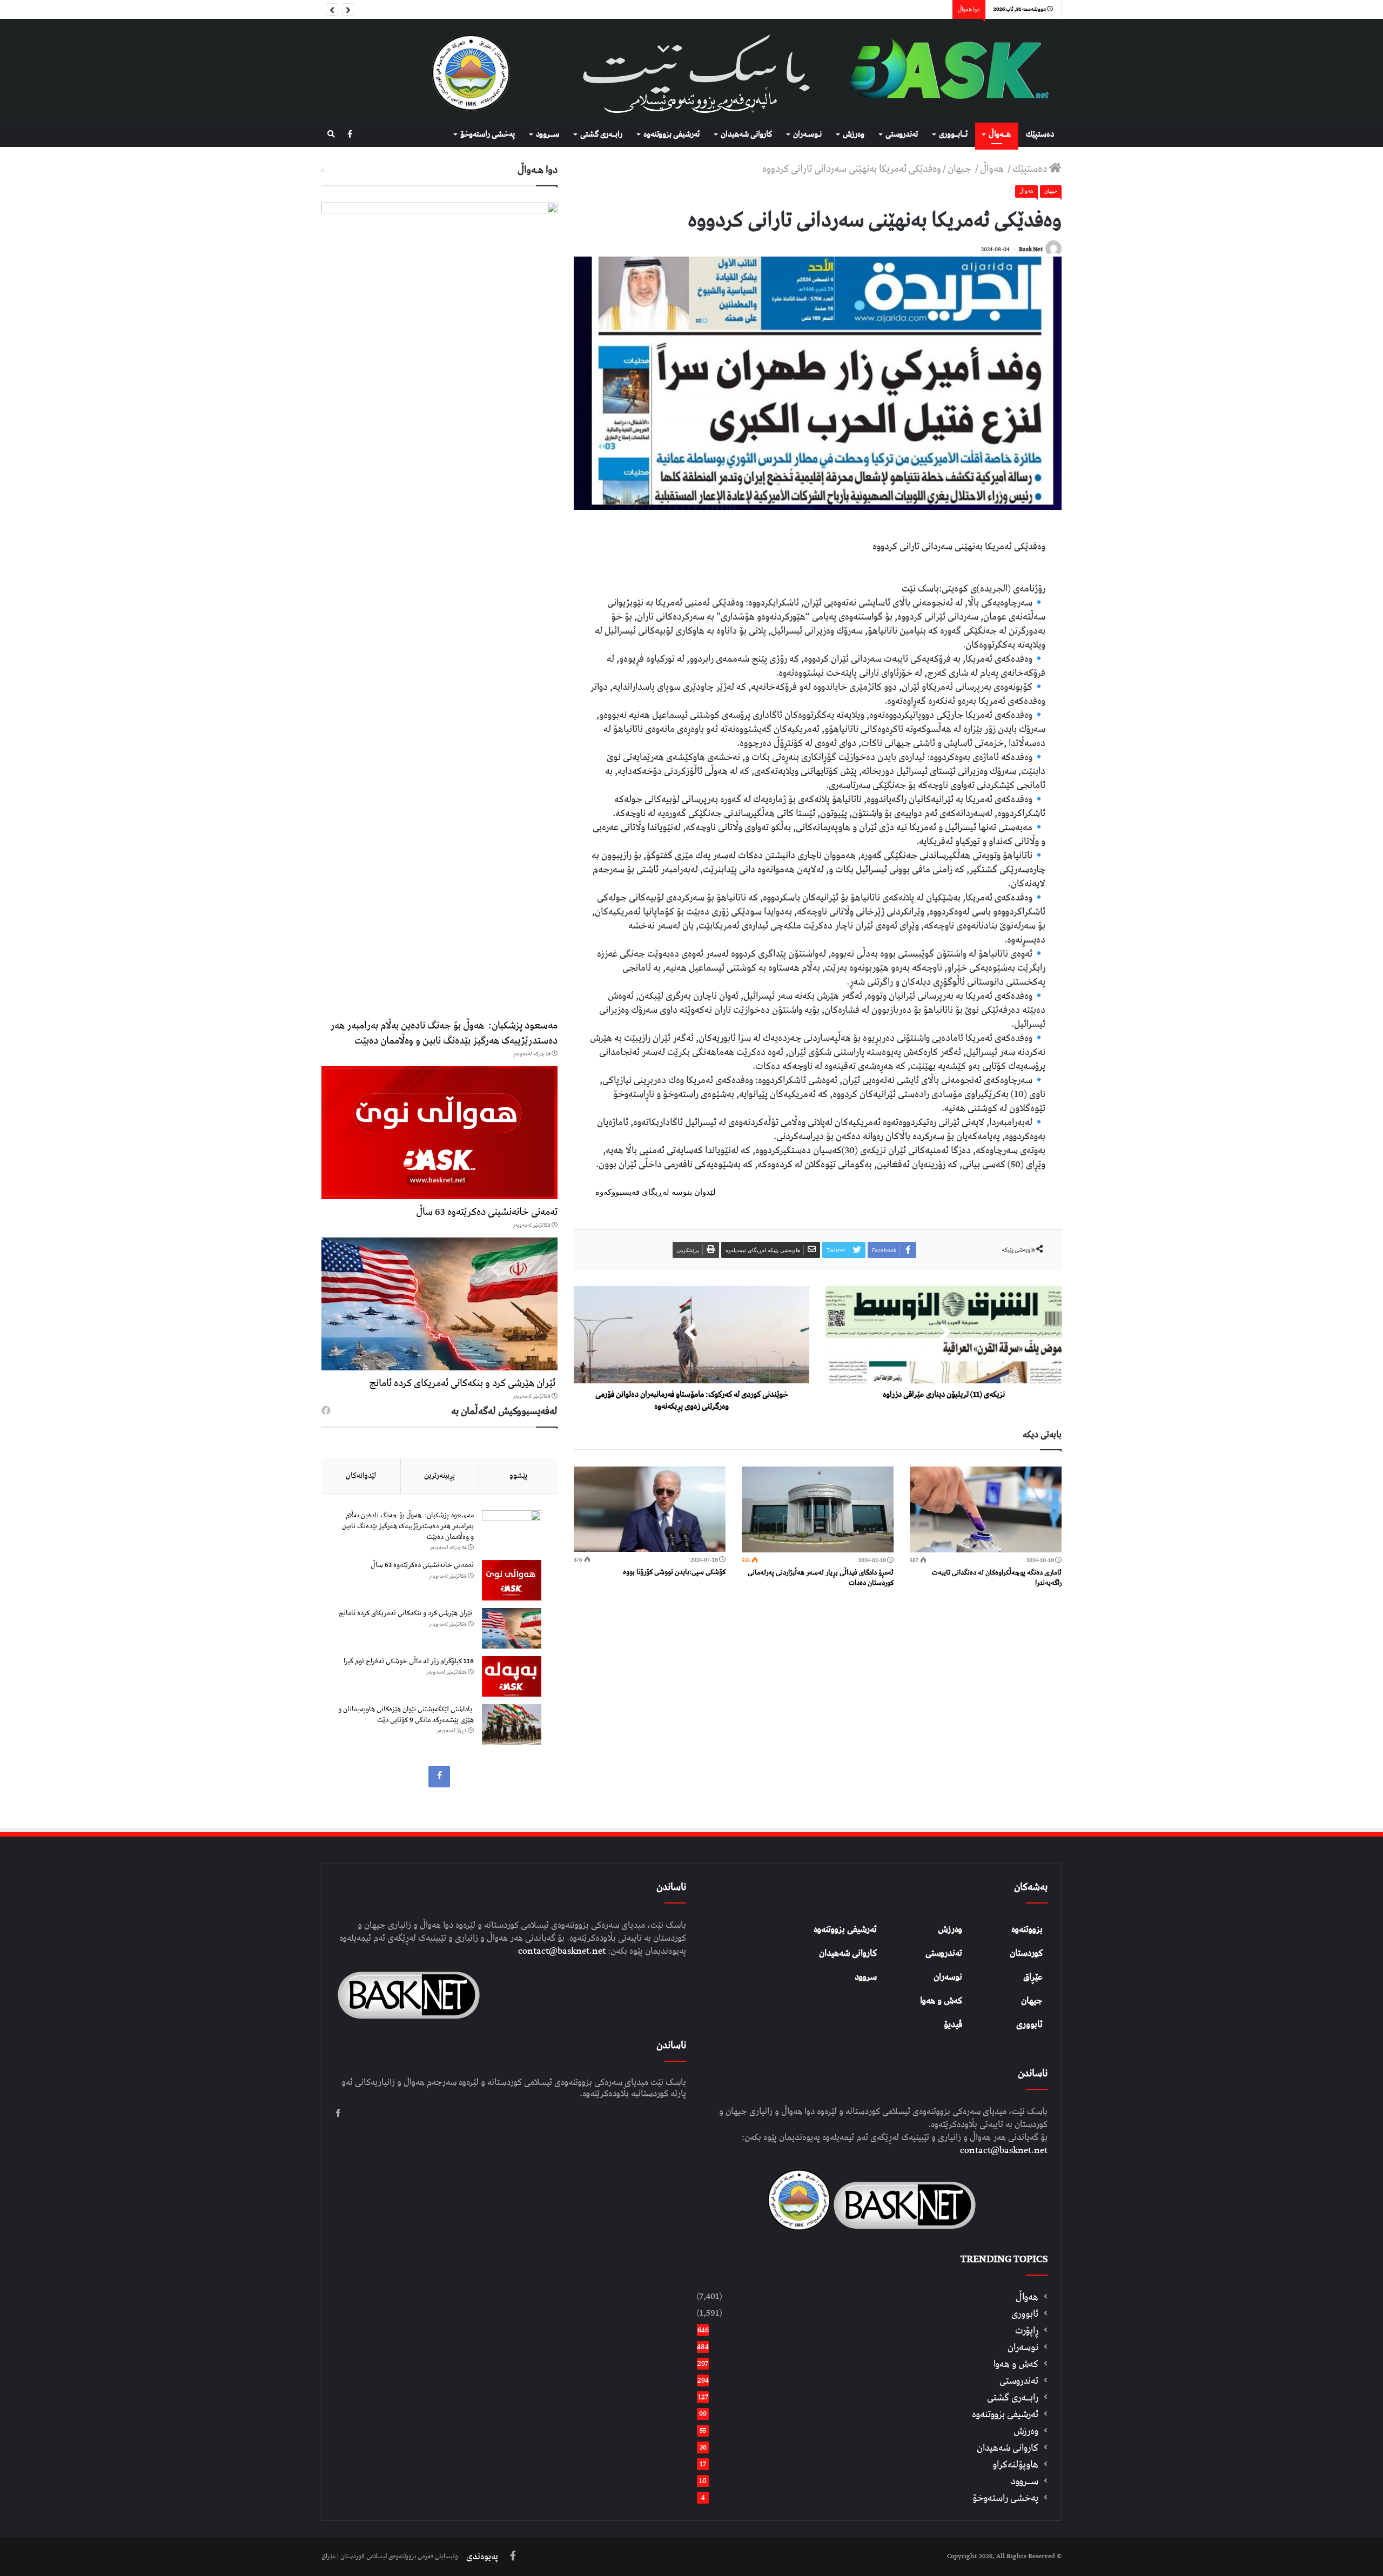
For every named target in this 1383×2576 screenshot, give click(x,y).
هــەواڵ (1000, 134)
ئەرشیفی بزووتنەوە (845, 1929)
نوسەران (948, 1977)
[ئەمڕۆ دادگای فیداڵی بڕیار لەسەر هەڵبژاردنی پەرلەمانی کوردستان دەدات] (818, 1509)
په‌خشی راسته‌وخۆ (488, 134)
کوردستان (1026, 1953)
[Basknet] (944, 71)
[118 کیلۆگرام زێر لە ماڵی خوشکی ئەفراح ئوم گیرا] (512, 1676)
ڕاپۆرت (1027, 2330)
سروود (866, 1977)
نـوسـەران (807, 134)
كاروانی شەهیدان (746, 134)
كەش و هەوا (1016, 2364)
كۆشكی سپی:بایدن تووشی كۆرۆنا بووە (674, 1572)
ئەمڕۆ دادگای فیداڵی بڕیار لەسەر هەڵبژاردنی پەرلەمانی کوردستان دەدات (821, 1578)
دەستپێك (1040, 134)
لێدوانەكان (361, 1476)
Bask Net (1031, 249)
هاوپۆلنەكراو (1015, 2464)
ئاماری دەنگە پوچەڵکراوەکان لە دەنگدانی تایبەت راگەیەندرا (997, 1578)
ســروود (548, 134)
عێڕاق (1033, 1977)
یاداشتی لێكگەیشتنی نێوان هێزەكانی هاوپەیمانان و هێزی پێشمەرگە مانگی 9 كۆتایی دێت (406, 1715)
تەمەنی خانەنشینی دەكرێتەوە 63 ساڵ (487, 1212)
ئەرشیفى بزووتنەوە (672, 134)
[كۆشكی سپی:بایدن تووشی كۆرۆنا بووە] (650, 1509)
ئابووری (1029, 2025)
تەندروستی (902, 134)
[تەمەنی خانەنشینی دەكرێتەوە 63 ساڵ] (439, 1133)
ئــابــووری (953, 134)
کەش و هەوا (941, 2001)
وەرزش (854, 134)
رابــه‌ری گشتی (601, 134)
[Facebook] (350, 135)
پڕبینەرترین (439, 1476)
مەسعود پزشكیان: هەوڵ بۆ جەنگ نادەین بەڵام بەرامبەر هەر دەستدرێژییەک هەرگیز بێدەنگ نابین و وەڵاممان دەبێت (444, 1033)
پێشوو (518, 1476)
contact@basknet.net (1004, 2150)
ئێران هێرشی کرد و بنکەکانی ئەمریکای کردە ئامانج (463, 1383)
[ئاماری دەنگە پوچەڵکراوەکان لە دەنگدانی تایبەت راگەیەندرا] (986, 1509)
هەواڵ (993, 169)
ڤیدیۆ (953, 2025)
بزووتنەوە (1027, 1929)
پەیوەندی (482, 2557)
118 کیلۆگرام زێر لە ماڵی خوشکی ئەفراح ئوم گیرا (409, 1661)
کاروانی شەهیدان (848, 1953)
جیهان (961, 169)
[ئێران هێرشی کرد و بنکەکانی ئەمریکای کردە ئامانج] (439, 1304)
